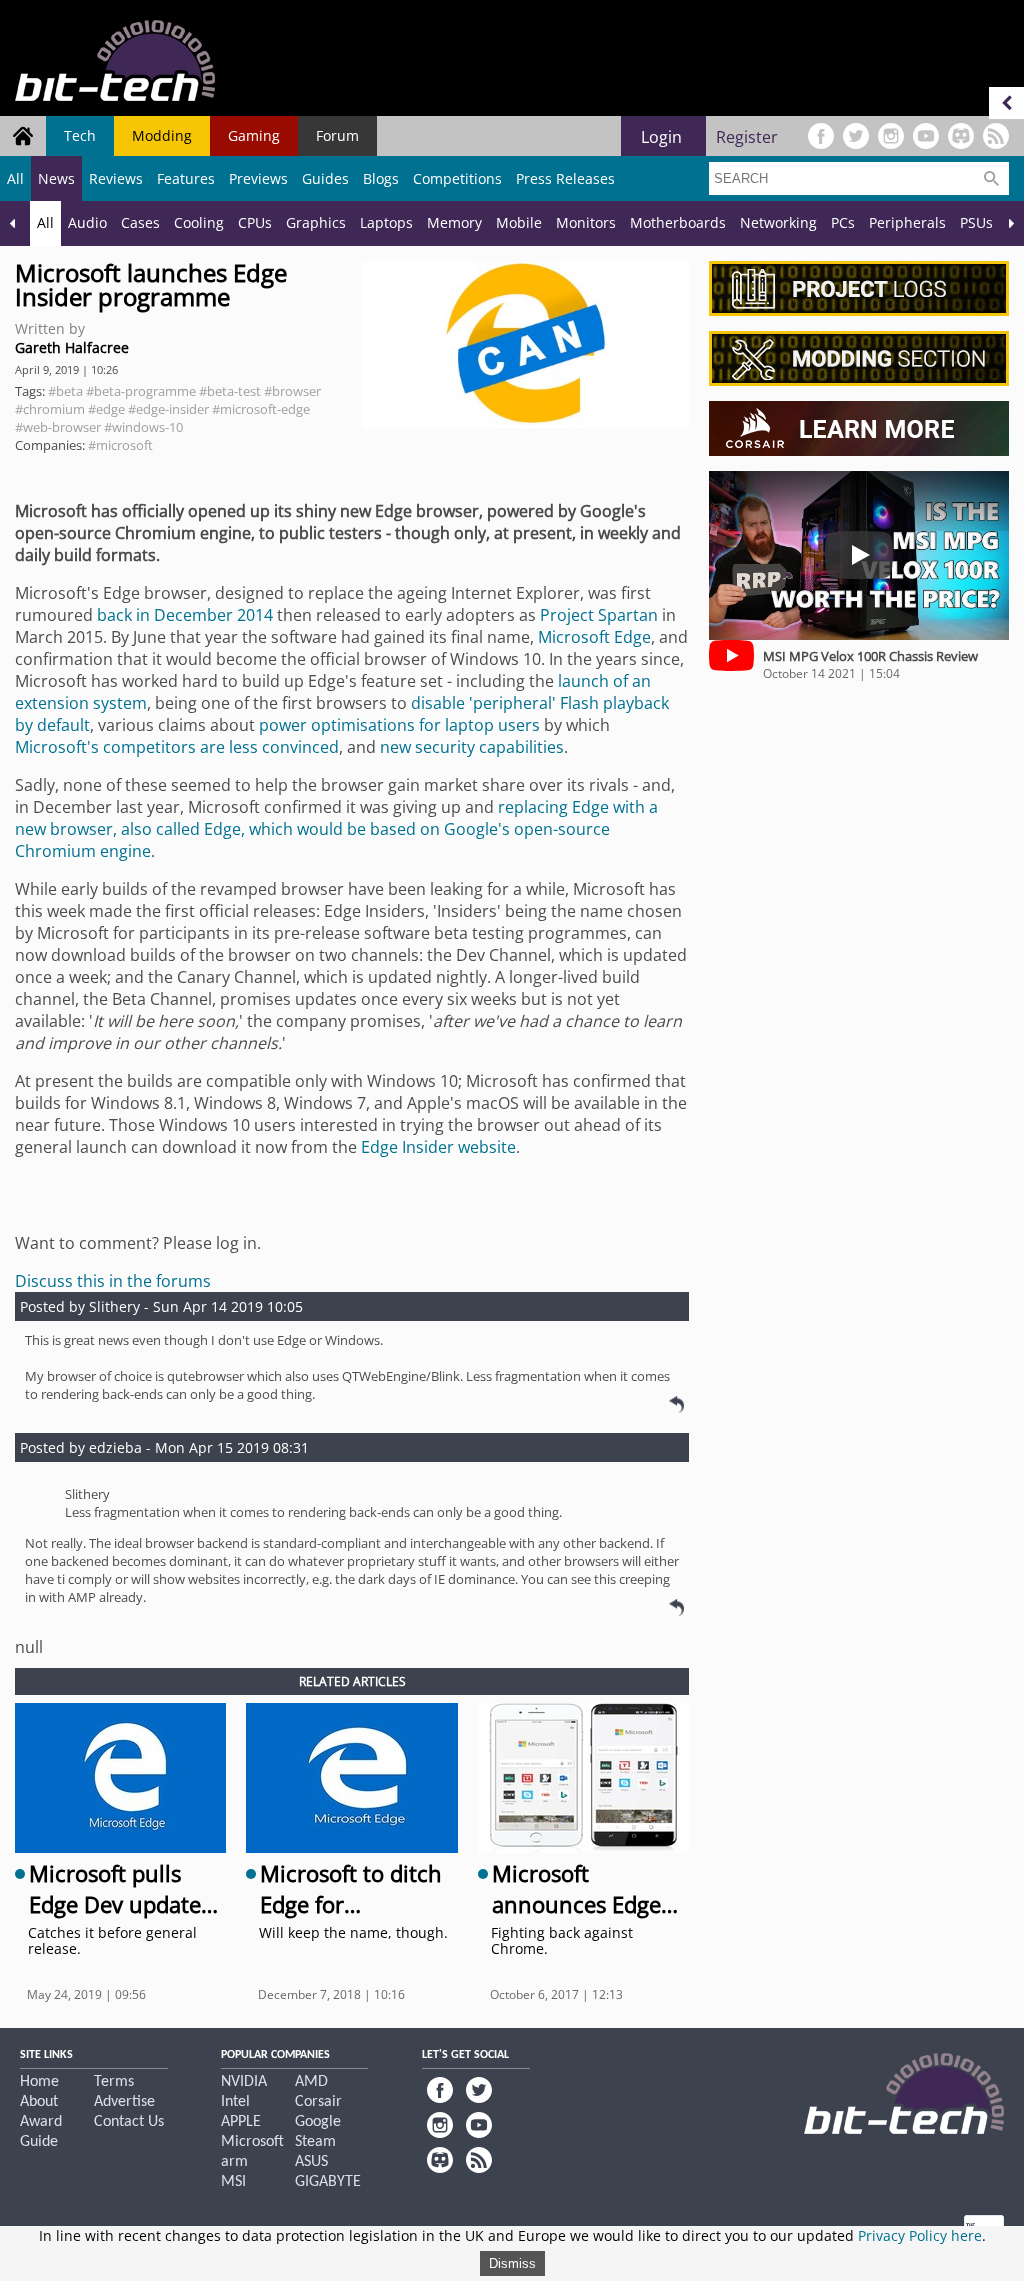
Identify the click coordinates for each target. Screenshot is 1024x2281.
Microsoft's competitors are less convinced (177, 747)
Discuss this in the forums (113, 1281)
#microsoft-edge (261, 409)
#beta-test (230, 391)
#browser (292, 391)
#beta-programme (141, 391)
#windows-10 (143, 427)
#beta (65, 391)
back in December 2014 (185, 615)
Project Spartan (599, 615)
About (39, 2102)
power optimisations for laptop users (399, 725)
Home (39, 2082)
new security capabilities (472, 747)
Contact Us (129, 2122)
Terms (114, 2082)
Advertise (124, 2102)
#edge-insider (168, 409)
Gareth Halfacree (72, 347)
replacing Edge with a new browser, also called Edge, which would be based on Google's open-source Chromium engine (336, 829)
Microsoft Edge (594, 637)
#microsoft (120, 445)
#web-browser (58, 427)
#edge (106, 409)
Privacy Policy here (920, 2235)
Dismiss (512, 2263)
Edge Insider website (438, 1147)
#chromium (50, 409)
